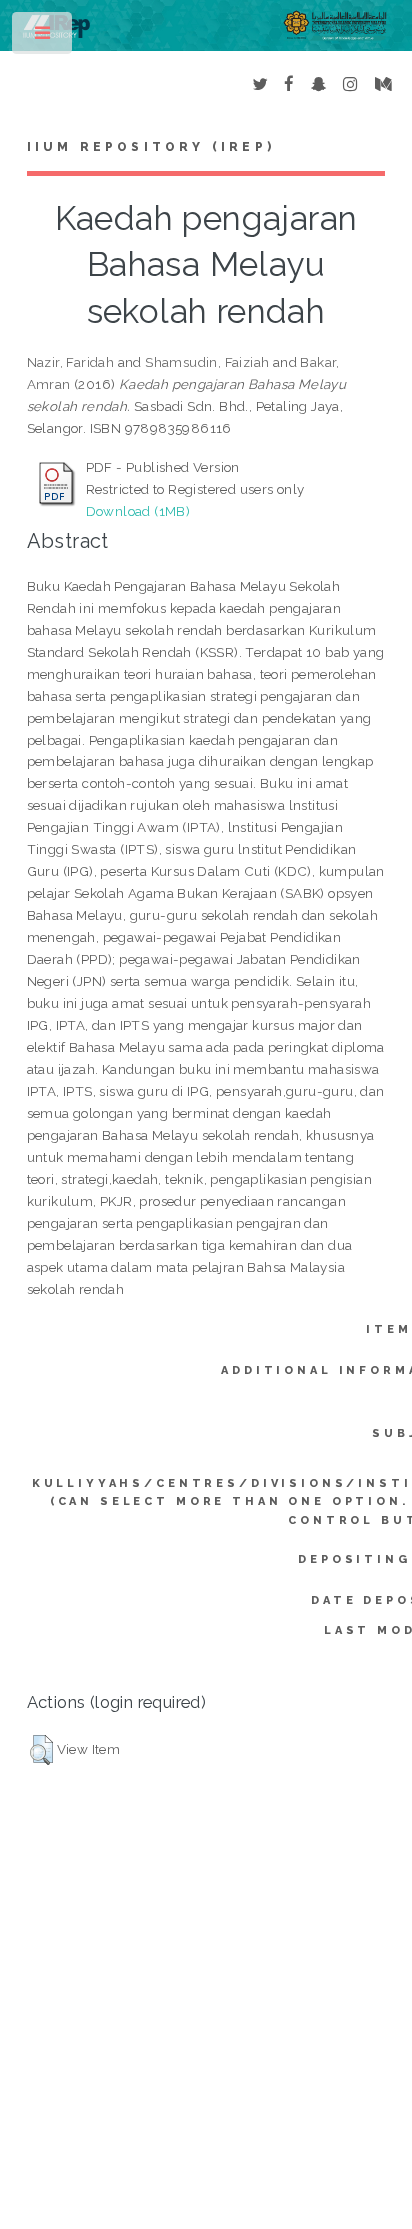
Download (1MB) (138, 511)
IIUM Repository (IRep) (151, 147)
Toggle (43, 37)
